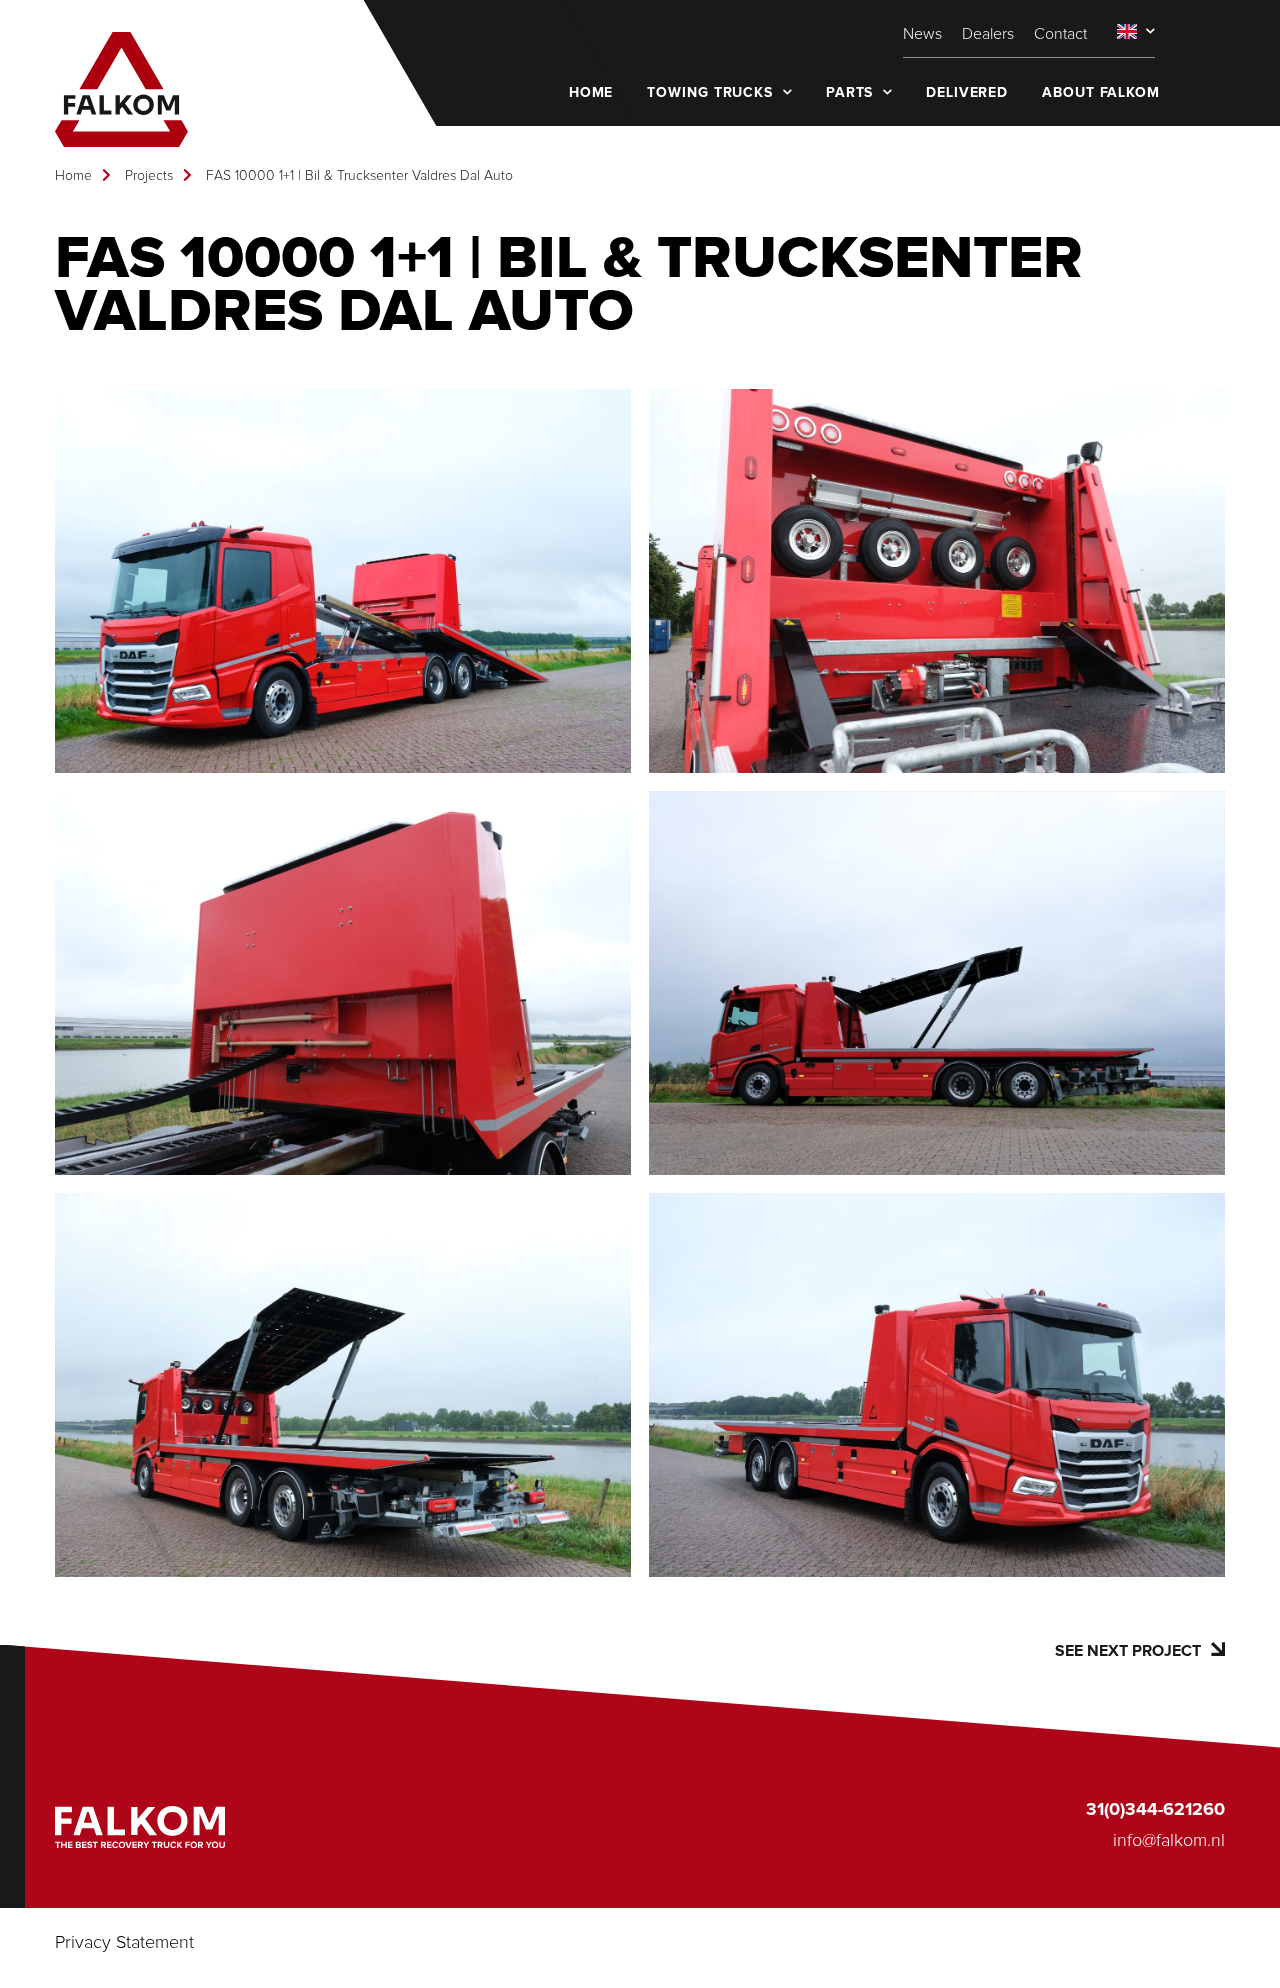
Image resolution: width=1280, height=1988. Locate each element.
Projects (149, 176)
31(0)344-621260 (1155, 1810)
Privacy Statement (124, 1943)
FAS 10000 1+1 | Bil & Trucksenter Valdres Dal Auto (359, 176)
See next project (1128, 1651)
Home (73, 176)
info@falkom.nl (1169, 1841)
